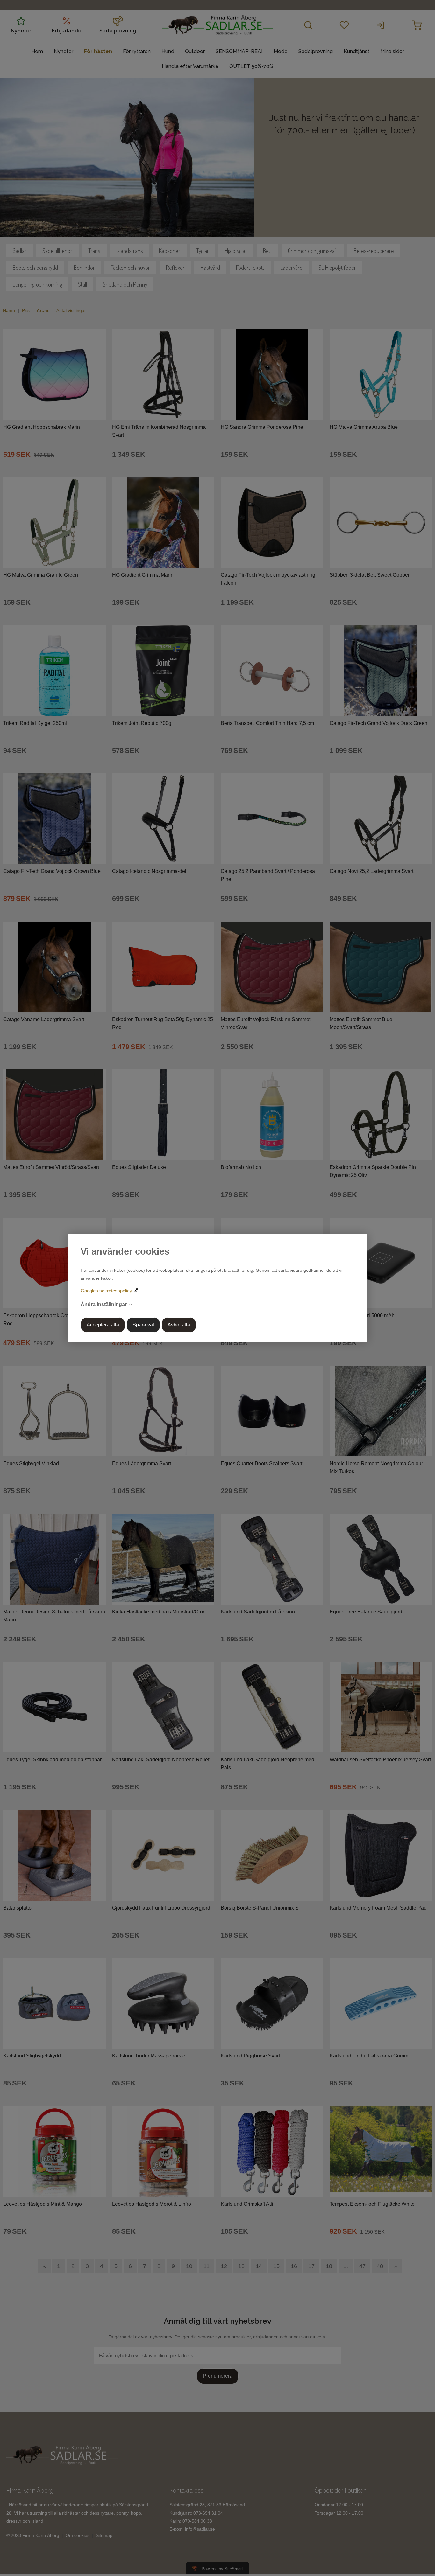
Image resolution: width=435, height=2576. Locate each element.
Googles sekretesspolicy (107, 1291)
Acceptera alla (103, 1325)
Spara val (143, 1325)
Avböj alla (179, 1325)
